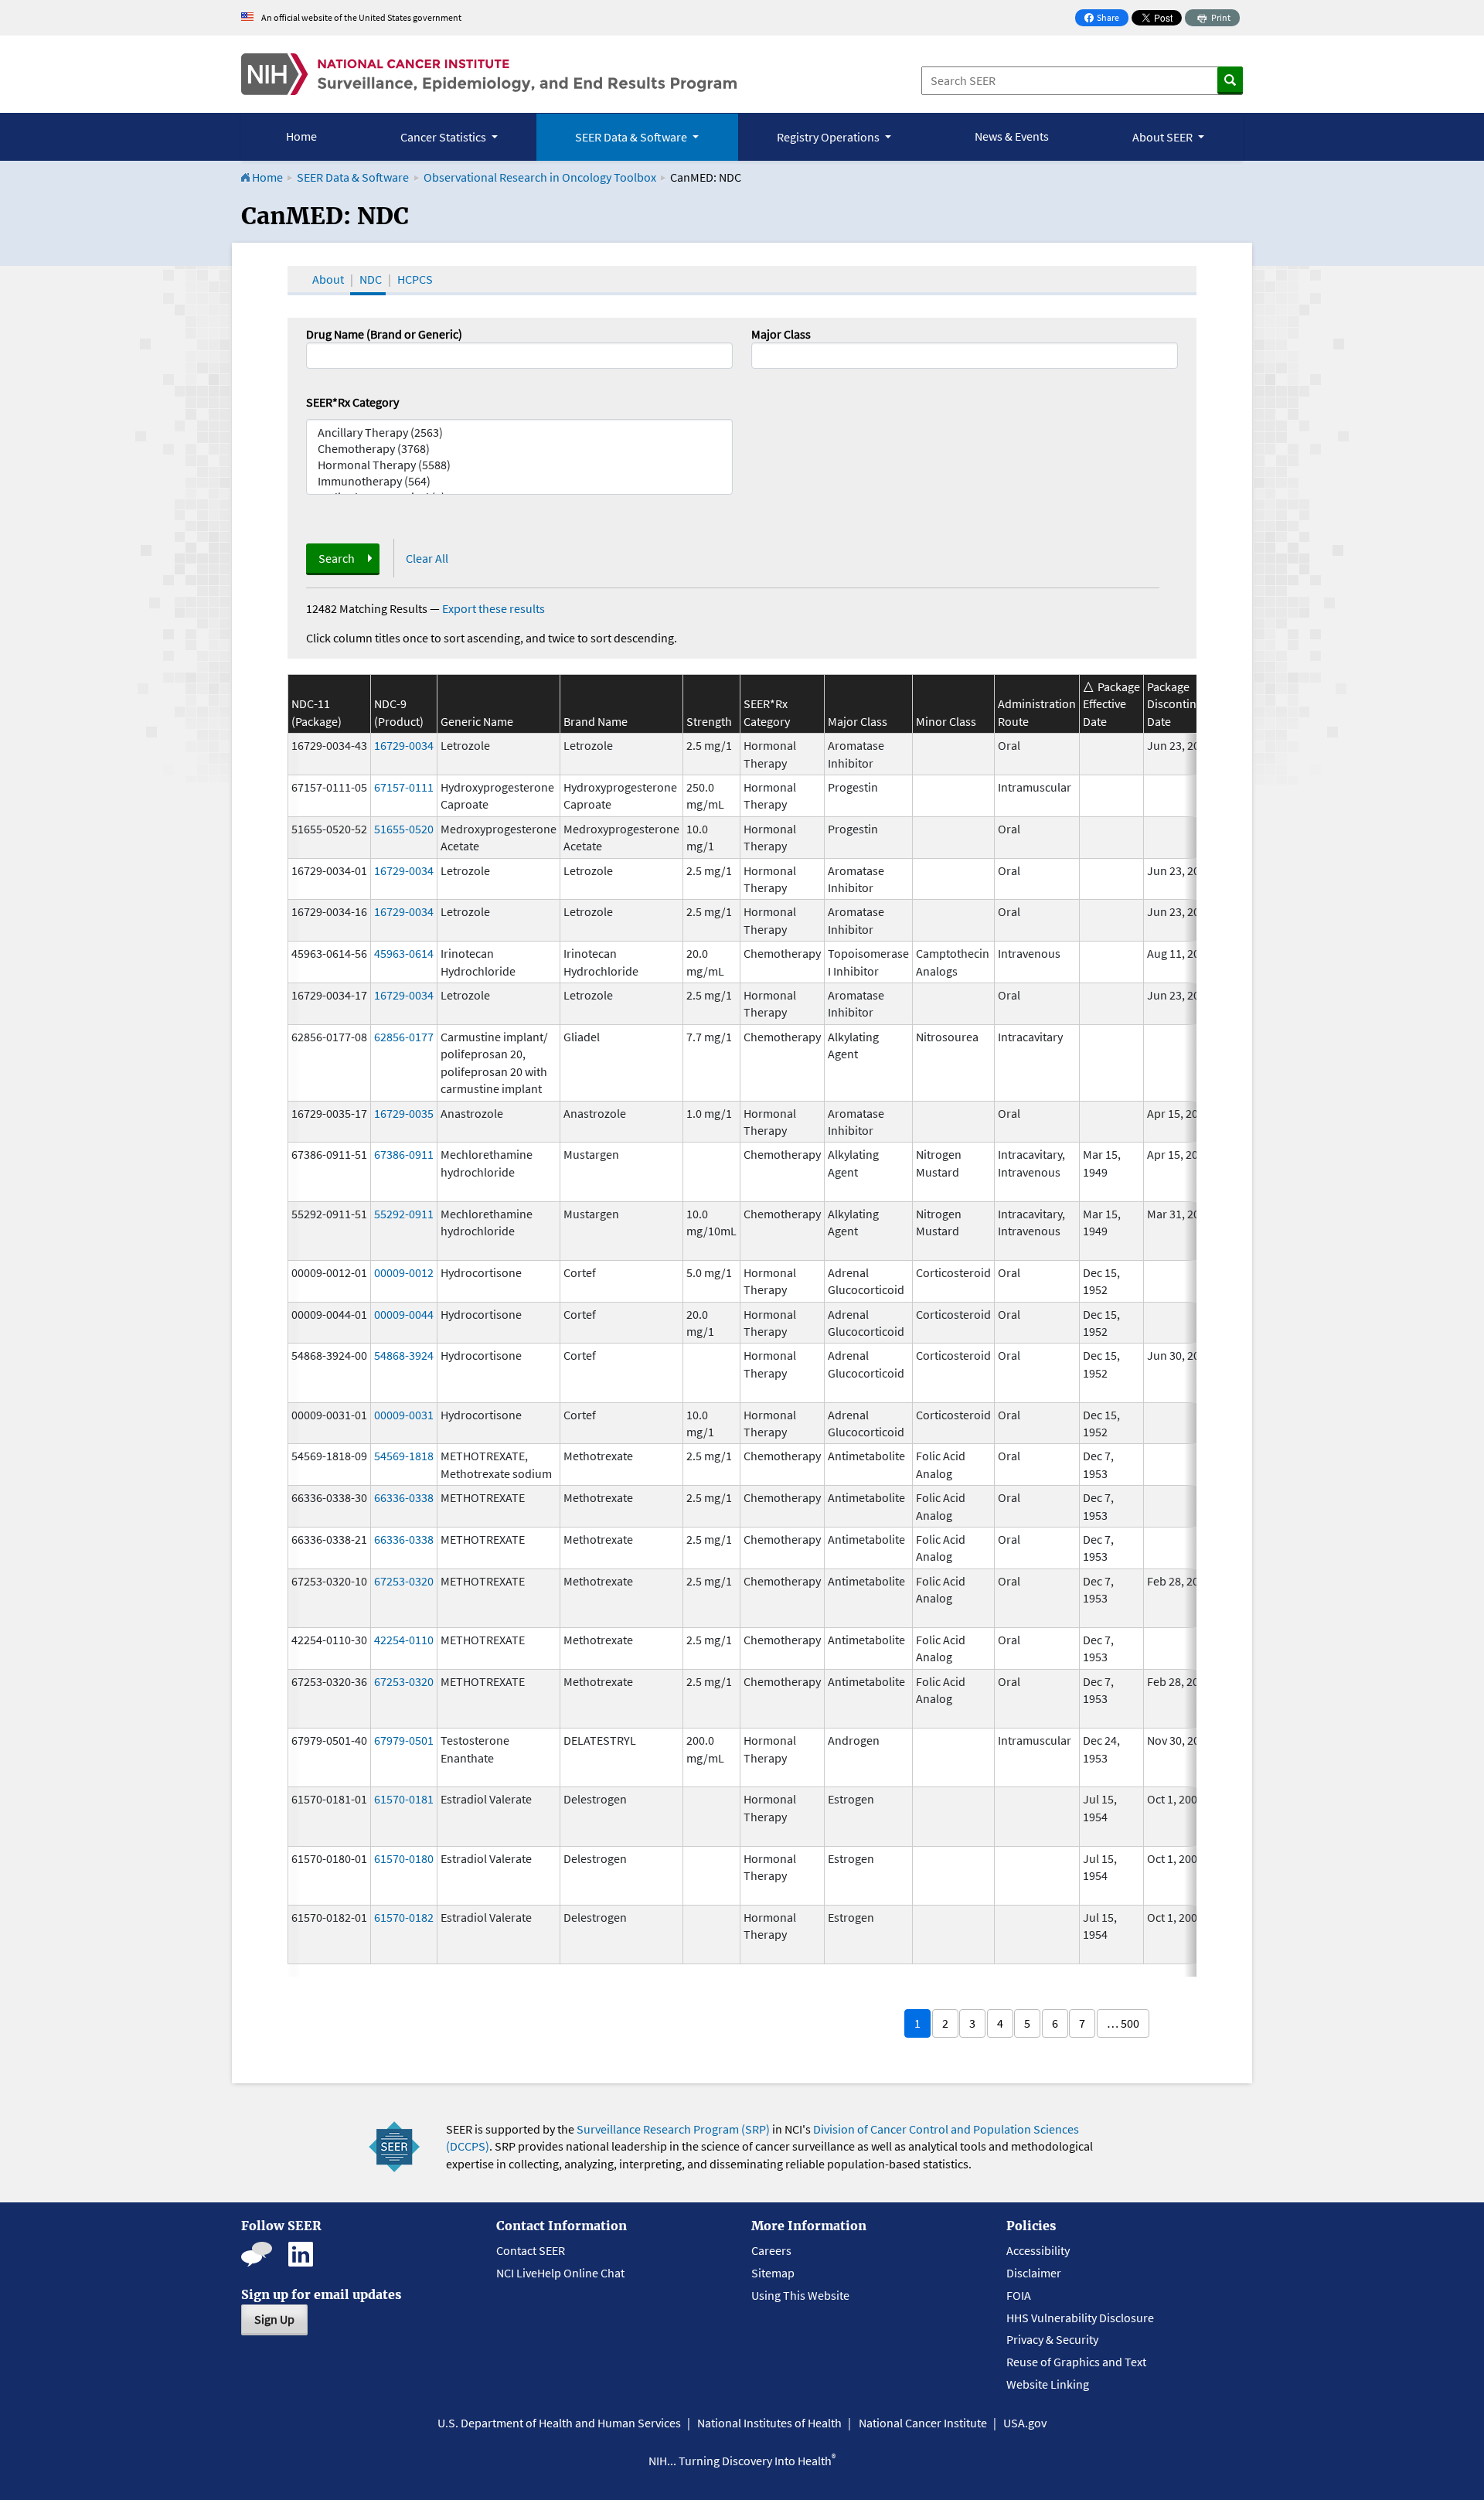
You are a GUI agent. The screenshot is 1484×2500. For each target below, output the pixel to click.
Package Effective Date (1111, 704)
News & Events (1012, 136)
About (328, 279)
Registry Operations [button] (829, 137)
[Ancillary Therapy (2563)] (519, 433)
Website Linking (1048, 2384)
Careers (771, 2250)
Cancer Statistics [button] (444, 137)
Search (337, 558)
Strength (709, 721)
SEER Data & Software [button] (632, 137)
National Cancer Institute (923, 2423)
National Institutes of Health (769, 2423)
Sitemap (773, 2273)
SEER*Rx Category (352, 402)
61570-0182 (404, 1917)
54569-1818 (404, 1456)
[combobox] (965, 356)
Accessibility (1038, 2250)
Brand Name (596, 721)
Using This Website (800, 2295)
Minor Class (946, 721)
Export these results (494, 608)
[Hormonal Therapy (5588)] (519, 465)
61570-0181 (404, 1799)
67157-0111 (404, 787)
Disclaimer (1034, 2273)
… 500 (1123, 2023)
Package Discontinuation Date (1189, 704)
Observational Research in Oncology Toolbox (540, 177)
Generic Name (477, 721)
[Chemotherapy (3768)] (519, 449)
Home (301, 136)
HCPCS (415, 279)
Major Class (781, 334)
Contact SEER (531, 2250)
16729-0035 (404, 1113)
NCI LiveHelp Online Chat (560, 2273)
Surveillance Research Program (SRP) (673, 2129)
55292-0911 (404, 1214)
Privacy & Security (1052, 2339)
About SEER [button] (1164, 137)
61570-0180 (404, 1858)
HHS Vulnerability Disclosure (1080, 2318)
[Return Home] (489, 74)
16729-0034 (404, 745)
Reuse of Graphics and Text (1076, 2362)
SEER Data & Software (353, 177)
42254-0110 (404, 1640)
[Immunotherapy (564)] (519, 481)
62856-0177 (404, 1037)
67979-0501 (404, 1740)
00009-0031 (404, 1415)
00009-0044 (404, 1314)
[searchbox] (761, 354)
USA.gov (1025, 2423)
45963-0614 (404, 953)
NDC (371, 279)
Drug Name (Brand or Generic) (384, 334)
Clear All (427, 558)
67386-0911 (404, 1154)
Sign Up (274, 2319)
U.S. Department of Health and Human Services (559, 2423)
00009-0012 (404, 1272)
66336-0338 (404, 1497)
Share (1106, 19)
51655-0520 (404, 829)
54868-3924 (404, 1355)
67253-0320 (404, 1581)
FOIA (1019, 2295)
